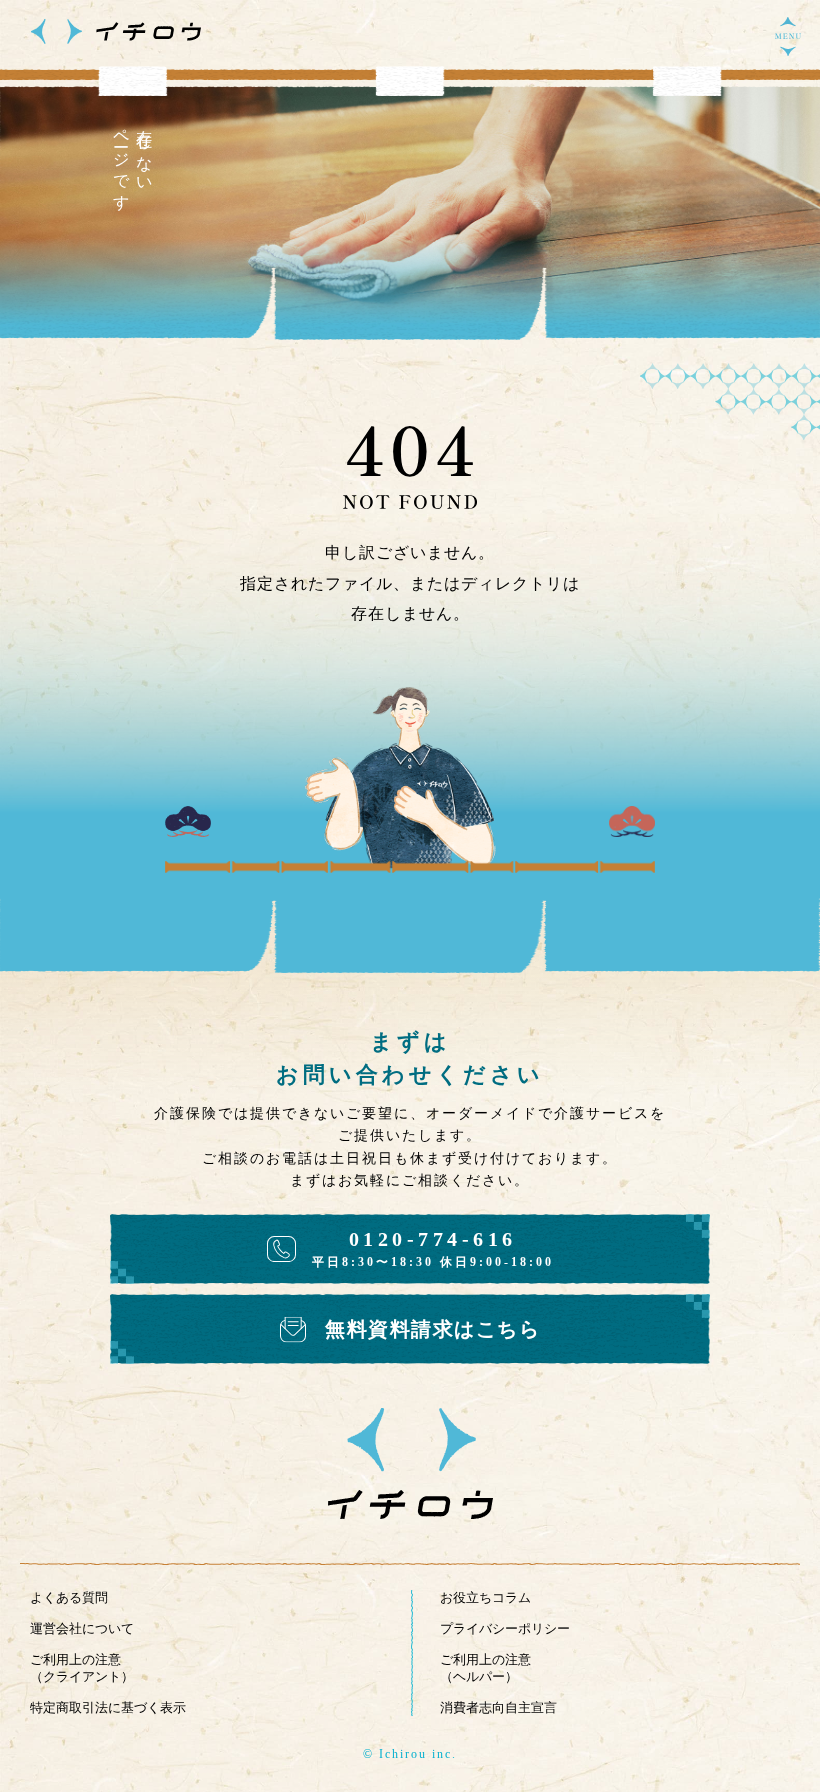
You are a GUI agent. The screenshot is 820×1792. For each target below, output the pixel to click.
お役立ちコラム (485, 1597)
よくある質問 (69, 1597)
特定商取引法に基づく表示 (108, 1707)
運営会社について (82, 1628)
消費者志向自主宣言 (498, 1707)
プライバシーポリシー (505, 1628)
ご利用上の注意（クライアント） (82, 1668)
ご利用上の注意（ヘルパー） (485, 1668)
